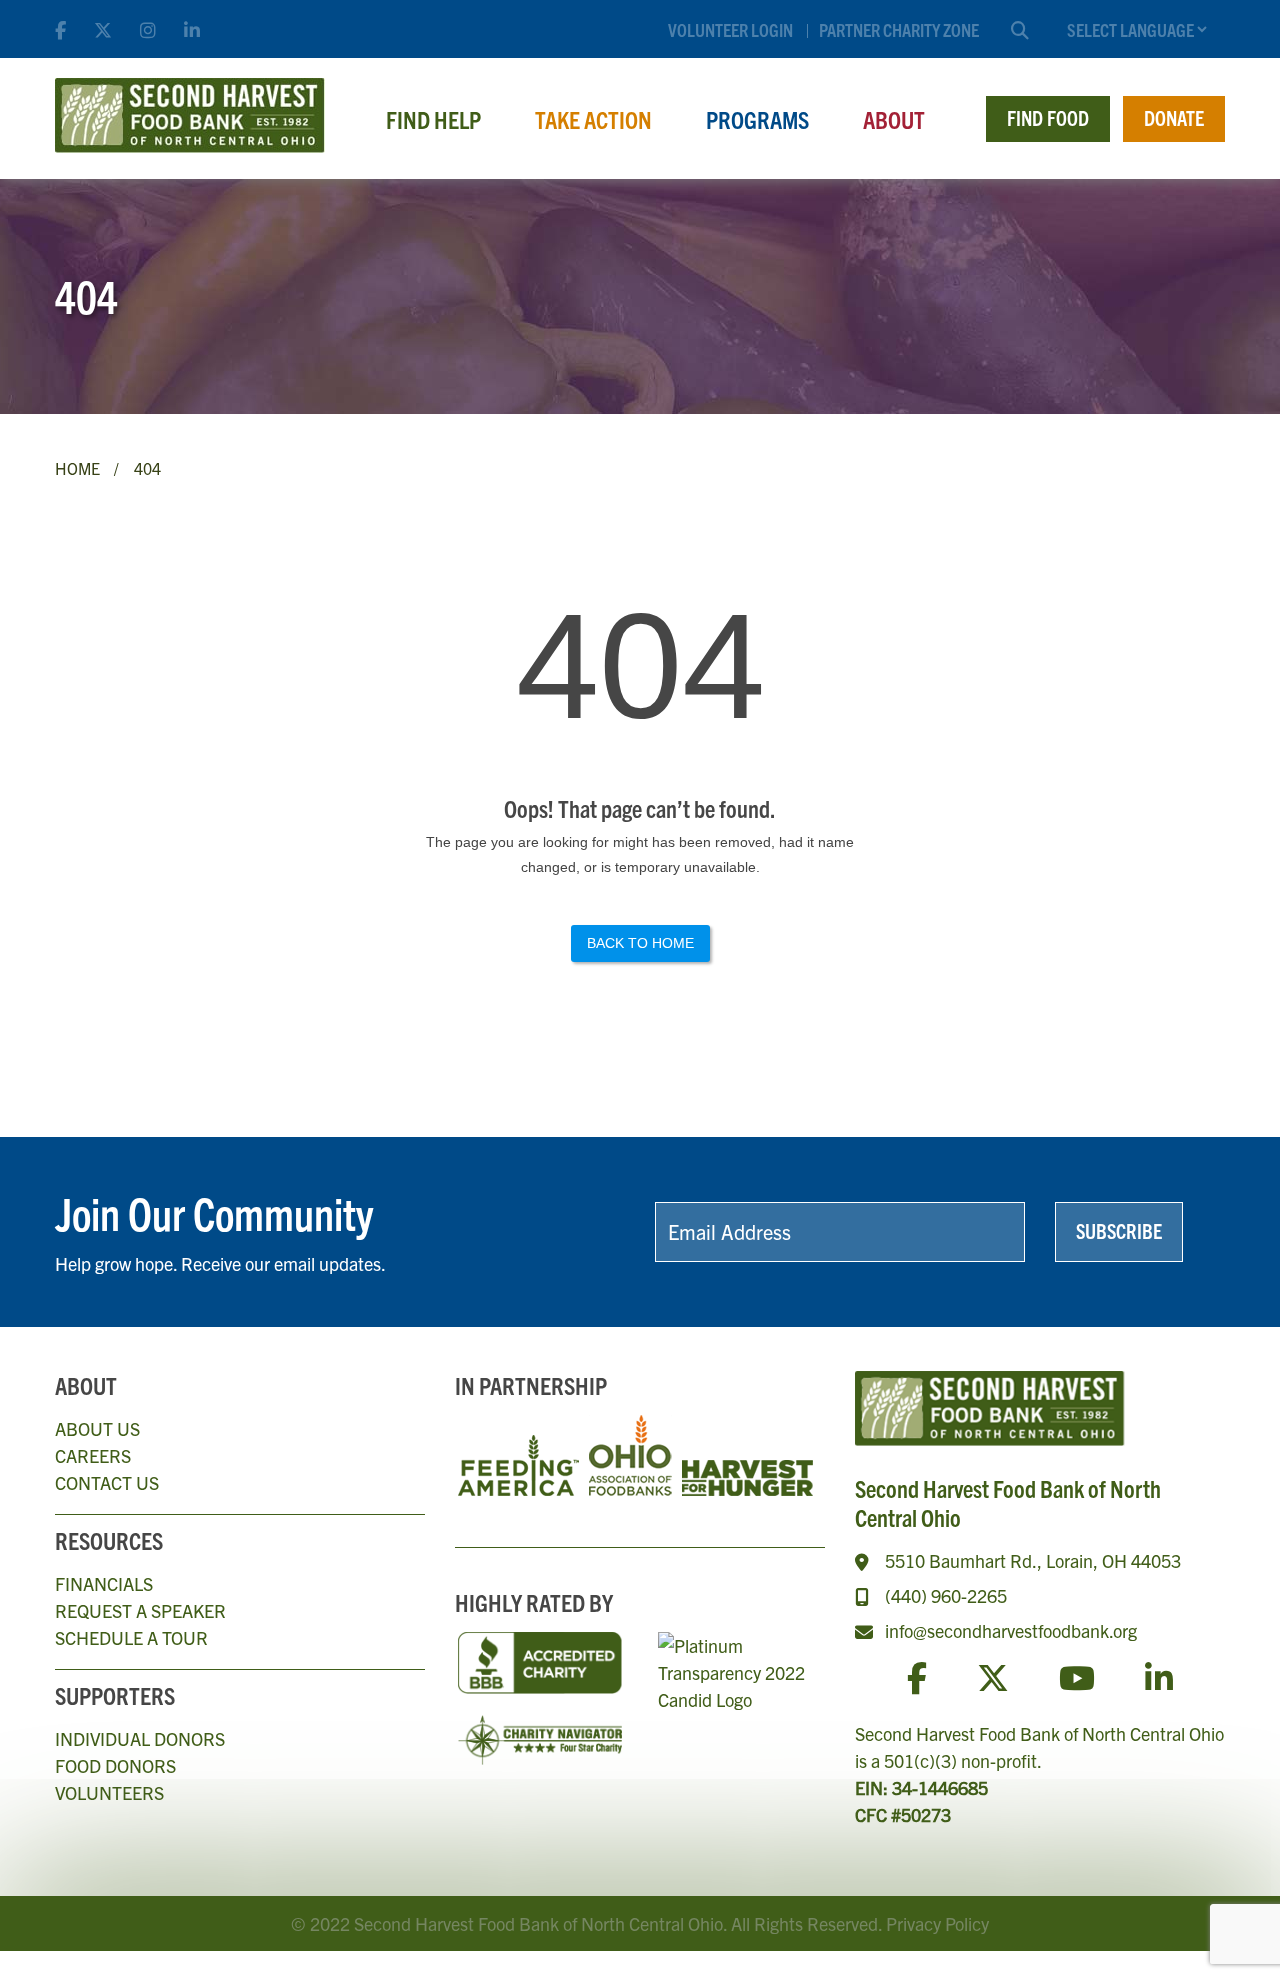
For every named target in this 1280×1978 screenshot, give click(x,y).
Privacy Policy (937, 1923)
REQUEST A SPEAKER (140, 1610)
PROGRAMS (757, 119)
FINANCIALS (104, 1583)
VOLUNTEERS (109, 1792)
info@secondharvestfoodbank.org (1011, 1630)
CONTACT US (107, 1482)
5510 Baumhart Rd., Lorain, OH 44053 (1033, 1560)
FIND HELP (433, 119)
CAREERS (93, 1455)
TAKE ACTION (593, 119)
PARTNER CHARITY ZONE (899, 29)
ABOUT (894, 119)
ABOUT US (97, 1428)
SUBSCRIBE (1119, 1230)
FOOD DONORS (115, 1765)
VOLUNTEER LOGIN (730, 29)
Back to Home (640, 943)
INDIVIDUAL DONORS (140, 1738)
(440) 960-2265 (946, 1595)
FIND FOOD (1048, 117)
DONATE (1174, 117)
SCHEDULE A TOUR (131, 1637)
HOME (77, 468)
